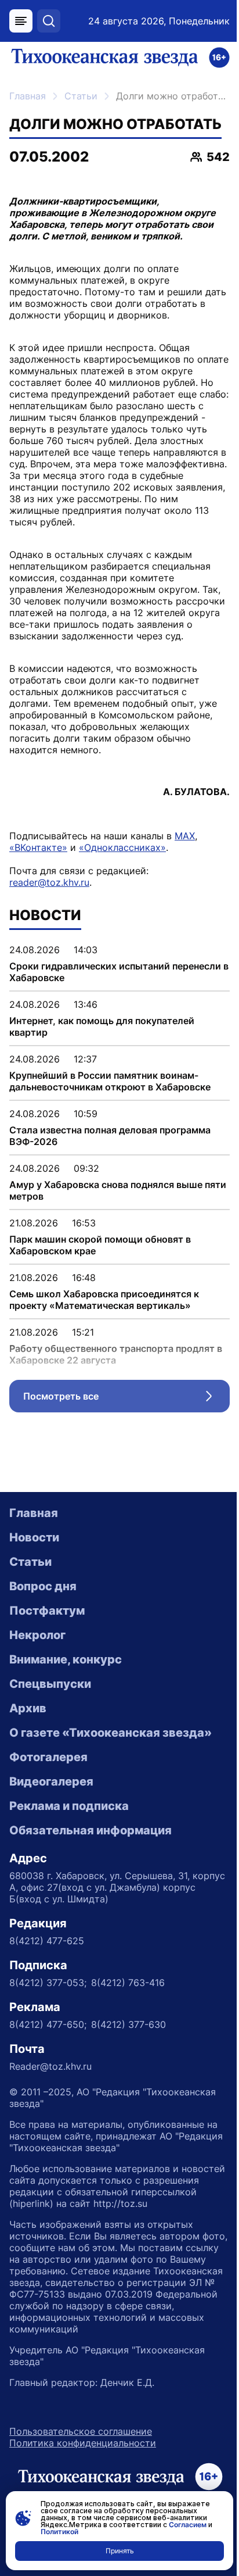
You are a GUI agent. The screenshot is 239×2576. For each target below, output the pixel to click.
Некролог (37, 1635)
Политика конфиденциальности (83, 2443)
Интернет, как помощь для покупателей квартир (102, 1026)
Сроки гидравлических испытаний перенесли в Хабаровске (119, 972)
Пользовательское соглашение (81, 2431)
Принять (120, 2551)
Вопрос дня (43, 1586)
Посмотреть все (126, 1399)
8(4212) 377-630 (128, 2024)
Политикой (59, 2532)
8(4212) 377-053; (48, 1983)
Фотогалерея (48, 1757)
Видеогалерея (51, 1781)
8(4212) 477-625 (47, 1941)
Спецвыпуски (50, 1684)
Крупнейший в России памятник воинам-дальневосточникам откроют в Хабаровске (110, 1081)
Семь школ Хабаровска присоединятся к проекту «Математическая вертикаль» (104, 1300)
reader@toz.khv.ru (49, 882)
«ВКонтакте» (38, 847)
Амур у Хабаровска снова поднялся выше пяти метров (118, 1190)
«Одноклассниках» (122, 847)
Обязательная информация (90, 1830)
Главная (28, 96)
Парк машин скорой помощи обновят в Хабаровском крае (100, 1245)
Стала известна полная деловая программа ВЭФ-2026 (110, 1136)
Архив (28, 1708)
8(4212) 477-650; (48, 2024)
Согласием (188, 2525)
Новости (34, 1537)
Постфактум (47, 1611)
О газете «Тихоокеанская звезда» (111, 1733)
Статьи (81, 96)
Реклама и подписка (69, 1806)
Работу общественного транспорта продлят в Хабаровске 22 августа (116, 1354)
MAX (185, 836)
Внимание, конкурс (66, 1659)
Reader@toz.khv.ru (50, 2066)
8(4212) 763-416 (128, 1983)
